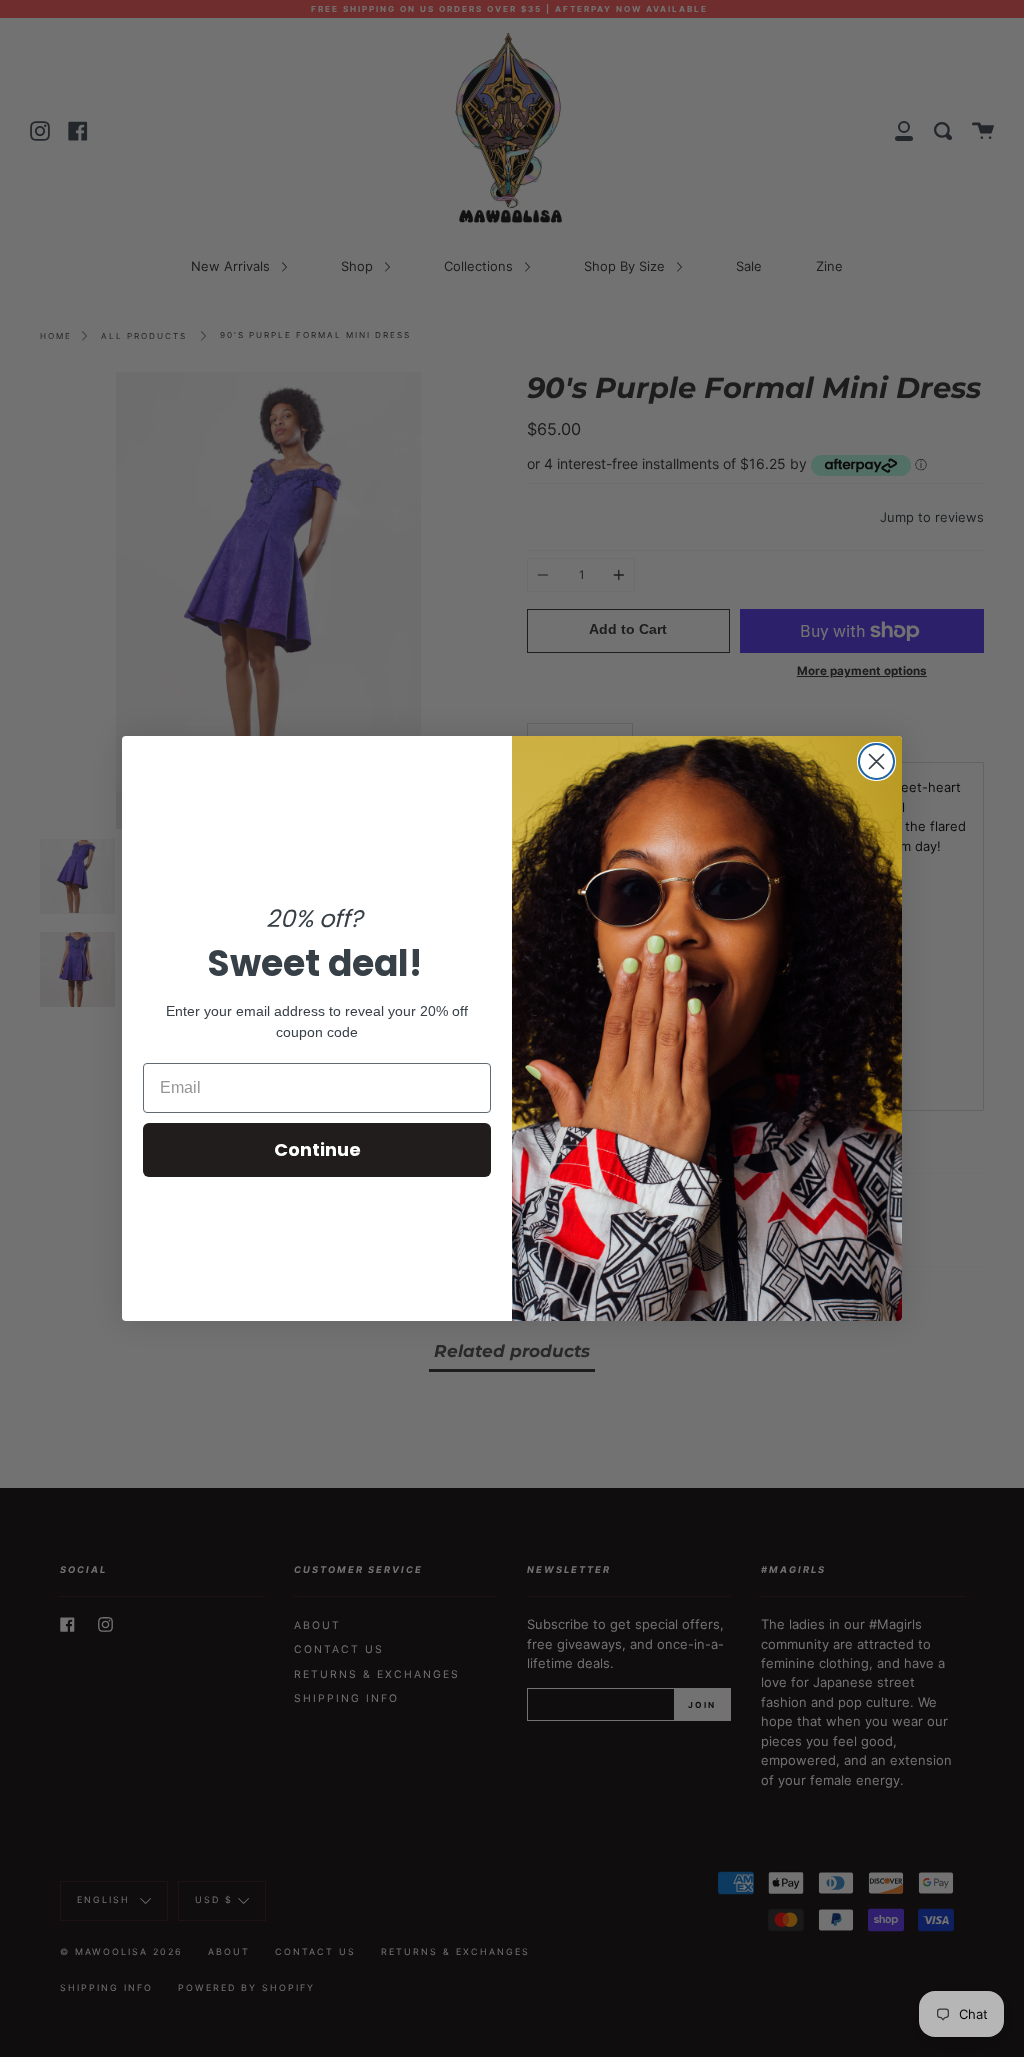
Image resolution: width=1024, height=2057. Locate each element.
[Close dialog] (876, 761)
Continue (317, 1149)
